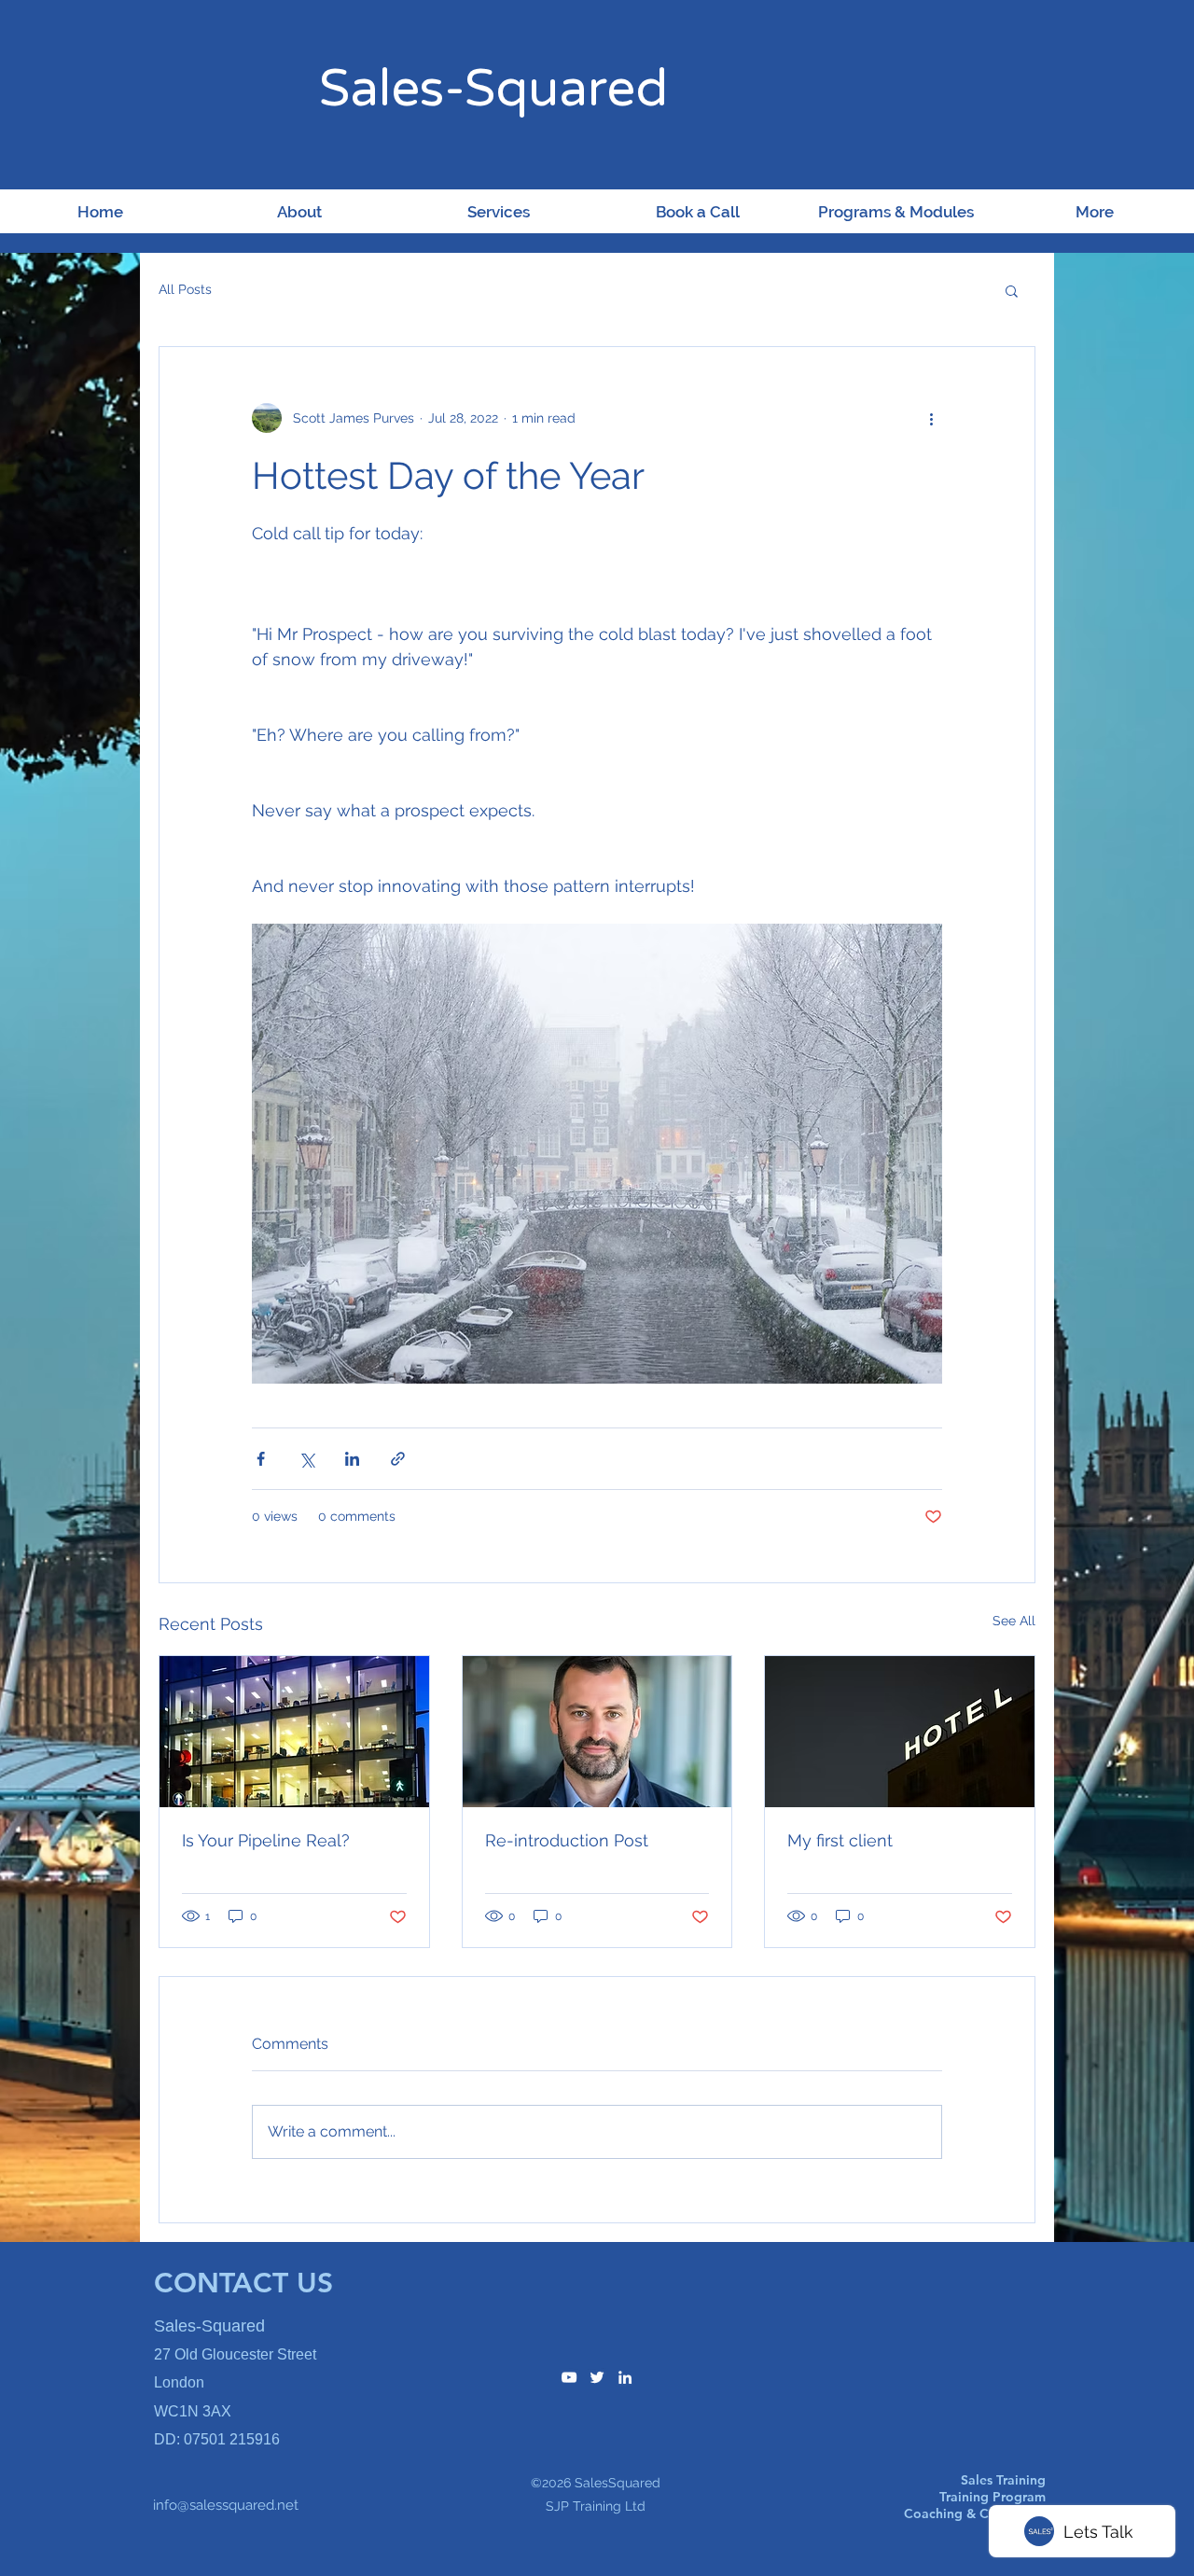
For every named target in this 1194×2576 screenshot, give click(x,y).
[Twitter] (597, 2377)
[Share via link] (398, 1459)
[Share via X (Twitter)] (306, 1459)
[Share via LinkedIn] (352, 1459)
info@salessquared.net (226, 2505)
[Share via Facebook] (261, 1459)
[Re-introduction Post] (597, 1732)
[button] (1012, 290)
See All (1014, 1621)
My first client (840, 1840)
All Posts (185, 289)
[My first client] (900, 1732)
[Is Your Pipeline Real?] (294, 1732)
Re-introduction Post (567, 1840)
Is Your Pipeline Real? (266, 1840)
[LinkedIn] (625, 2377)
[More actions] (931, 418)
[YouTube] (569, 2377)
